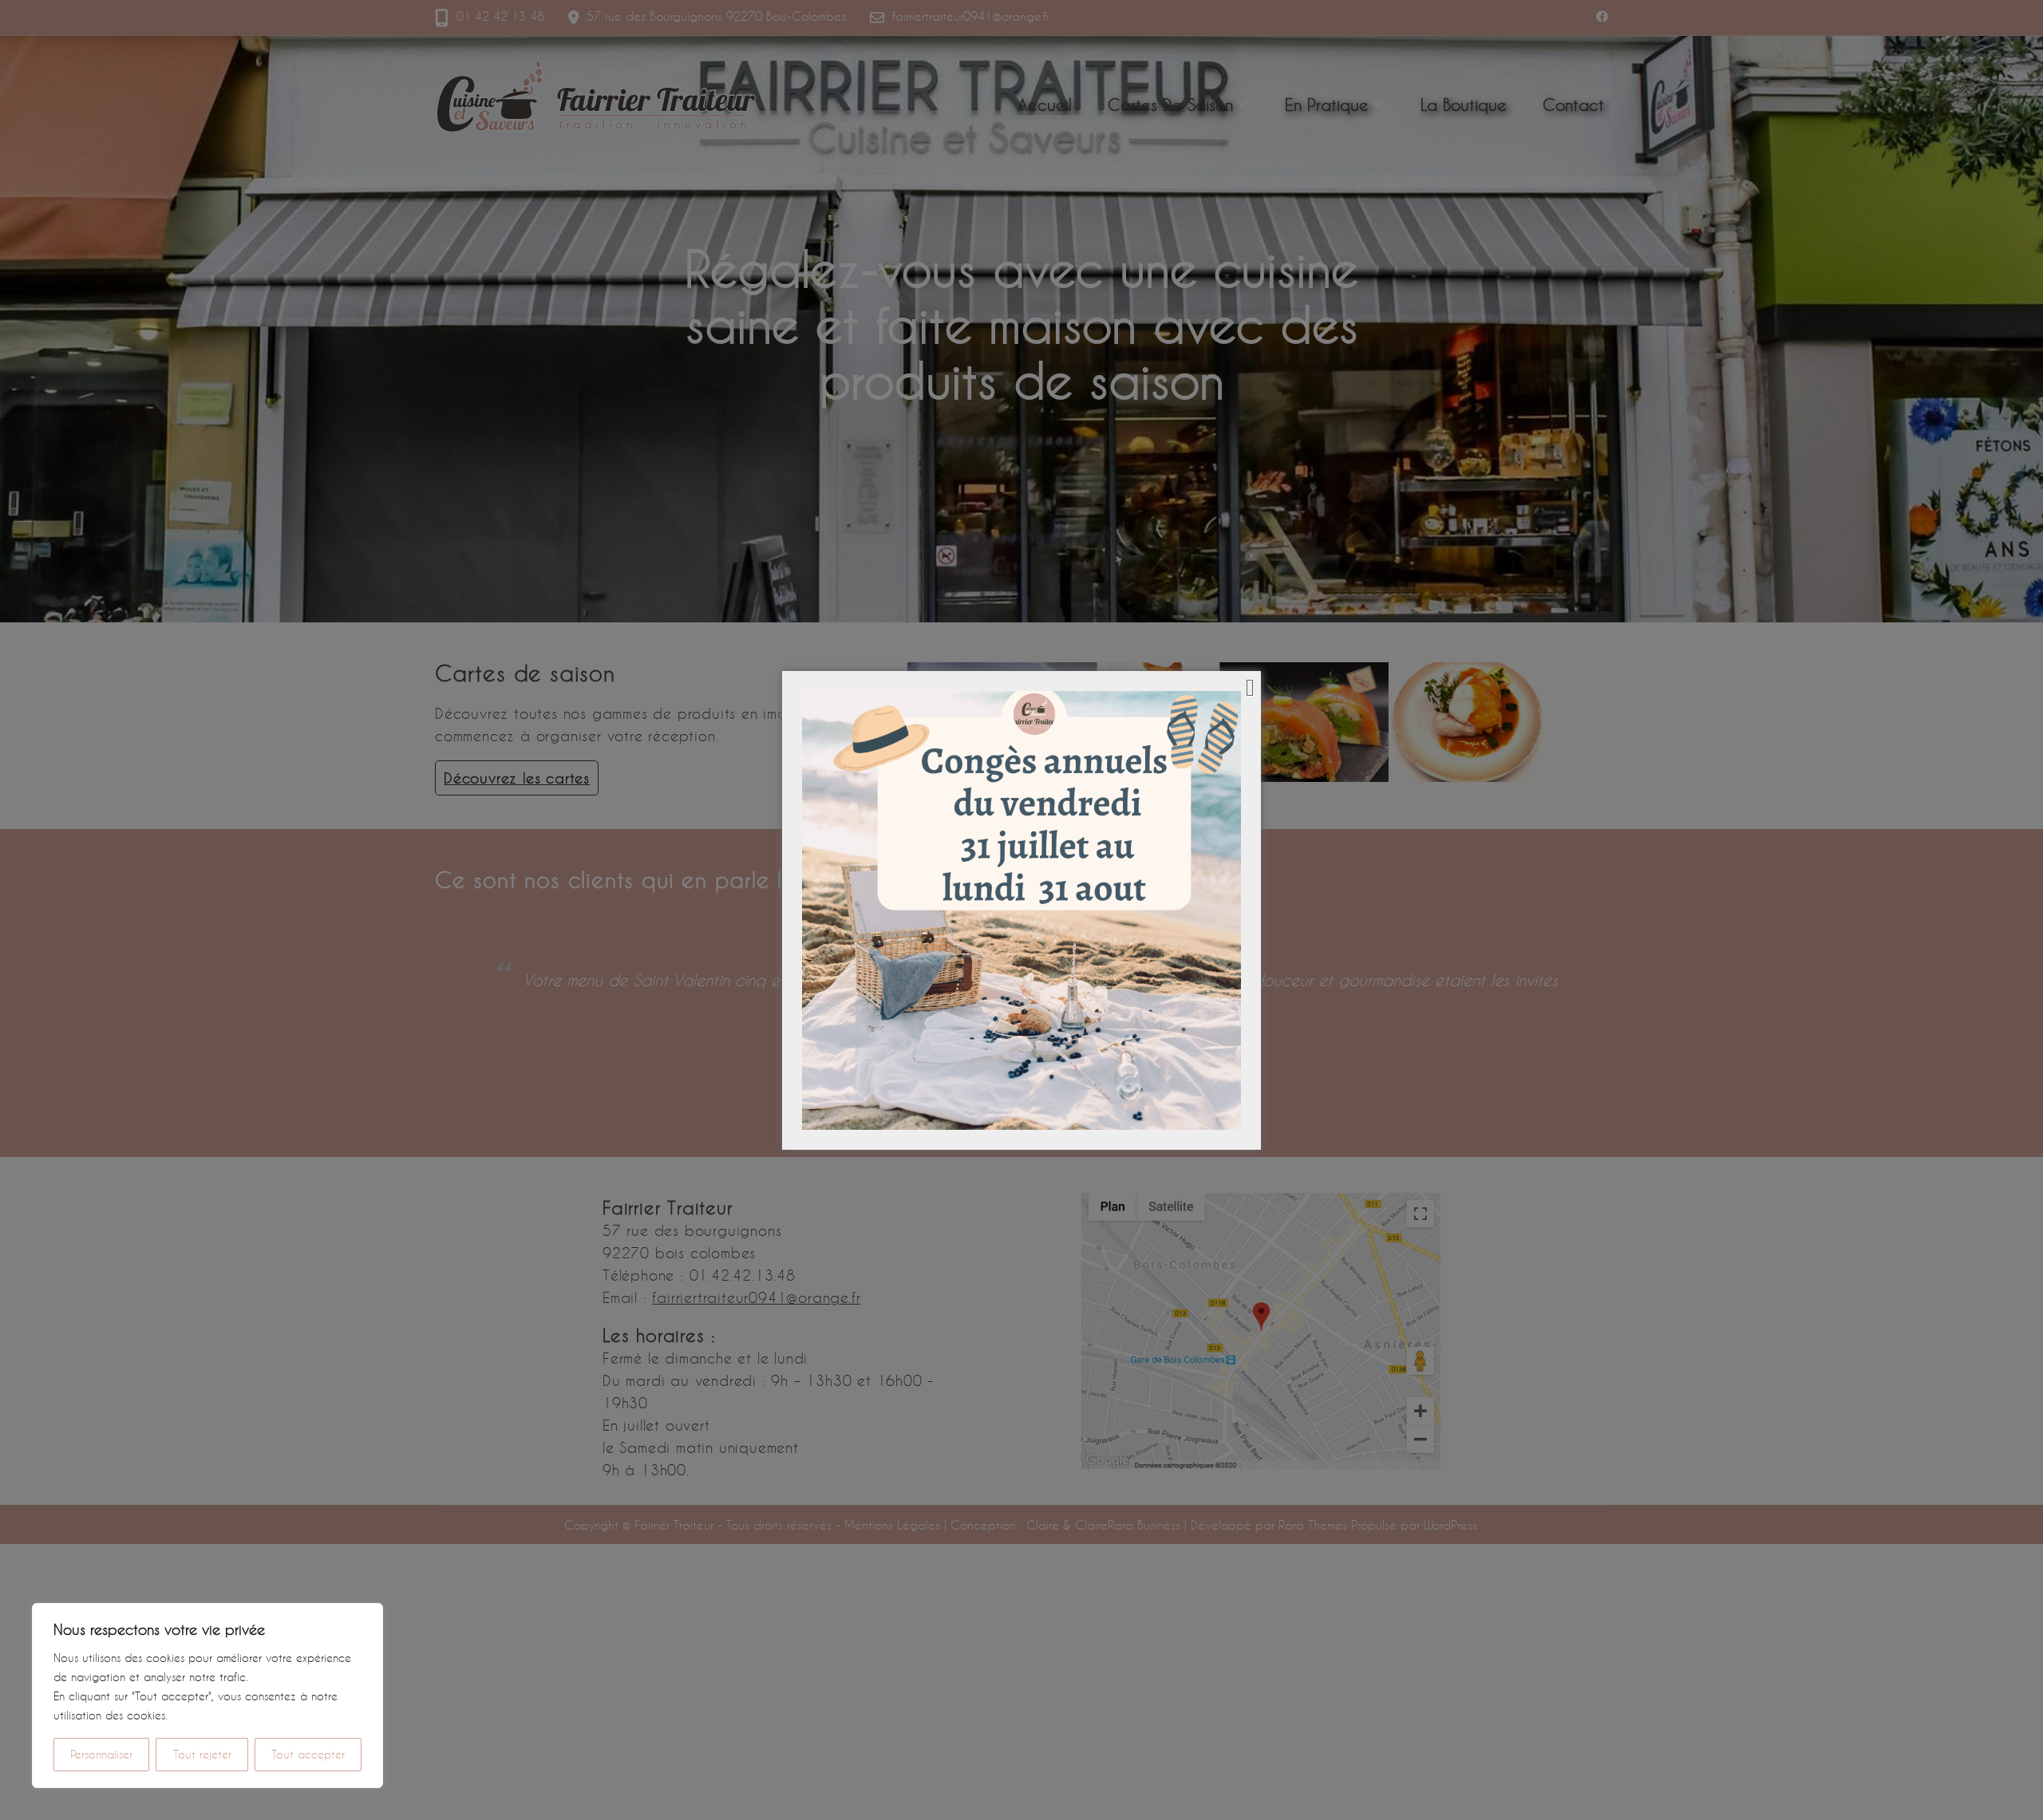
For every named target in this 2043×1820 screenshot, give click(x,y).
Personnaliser (101, 1754)
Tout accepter (308, 1754)
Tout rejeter (202, 1754)
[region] (207, 1696)
